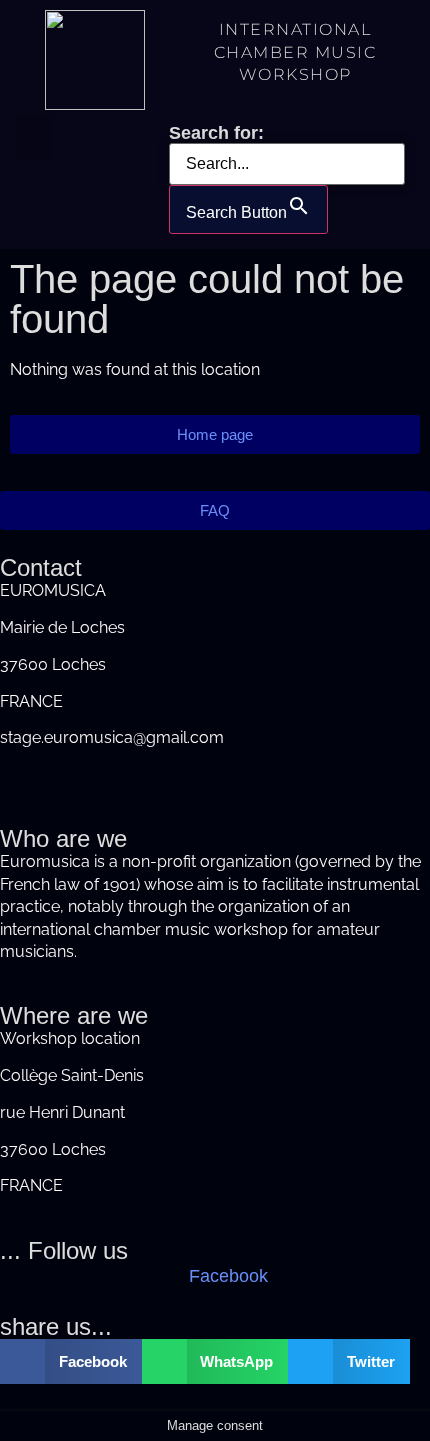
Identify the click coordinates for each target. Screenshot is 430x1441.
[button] (34, 137)
